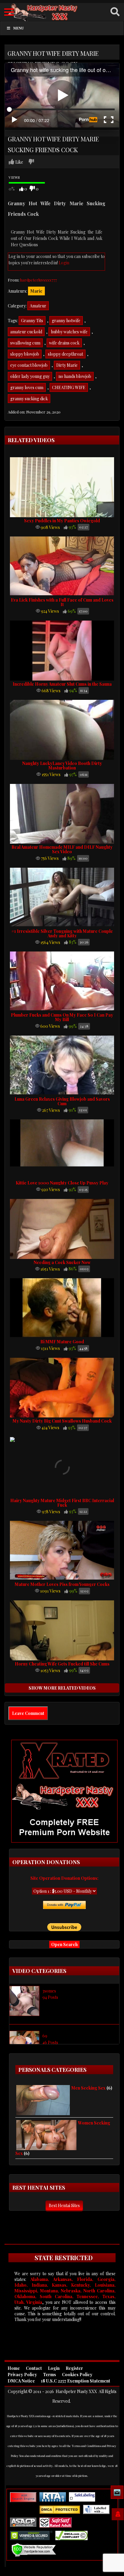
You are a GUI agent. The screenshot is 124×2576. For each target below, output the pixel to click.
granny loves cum (27, 387)
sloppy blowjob (25, 354)
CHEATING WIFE (69, 387)
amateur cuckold (26, 332)
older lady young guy (30, 376)
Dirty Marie (67, 365)
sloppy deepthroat (65, 354)
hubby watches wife (69, 332)
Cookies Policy (77, 2375)
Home (14, 2368)
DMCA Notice (21, 2381)
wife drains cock (64, 343)
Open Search (64, 1944)
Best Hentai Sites (64, 2205)
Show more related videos (62, 1688)
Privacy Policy (22, 2375)
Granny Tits (32, 321)
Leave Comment (28, 1713)
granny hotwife (66, 321)
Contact (34, 2368)
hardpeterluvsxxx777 (39, 280)
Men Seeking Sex (88, 2088)
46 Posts (50, 2042)
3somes (49, 1991)
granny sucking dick (29, 399)
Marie (36, 291)
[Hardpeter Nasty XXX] (62, 12)
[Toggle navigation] (9, 12)
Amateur (38, 306)
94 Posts (50, 1997)
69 (45, 2036)
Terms (50, 2375)
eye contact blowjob (29, 365)
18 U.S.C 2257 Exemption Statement (76, 2381)
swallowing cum (25, 343)
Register (74, 2368)
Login (64, 263)
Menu (19, 28)
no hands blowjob (75, 376)
